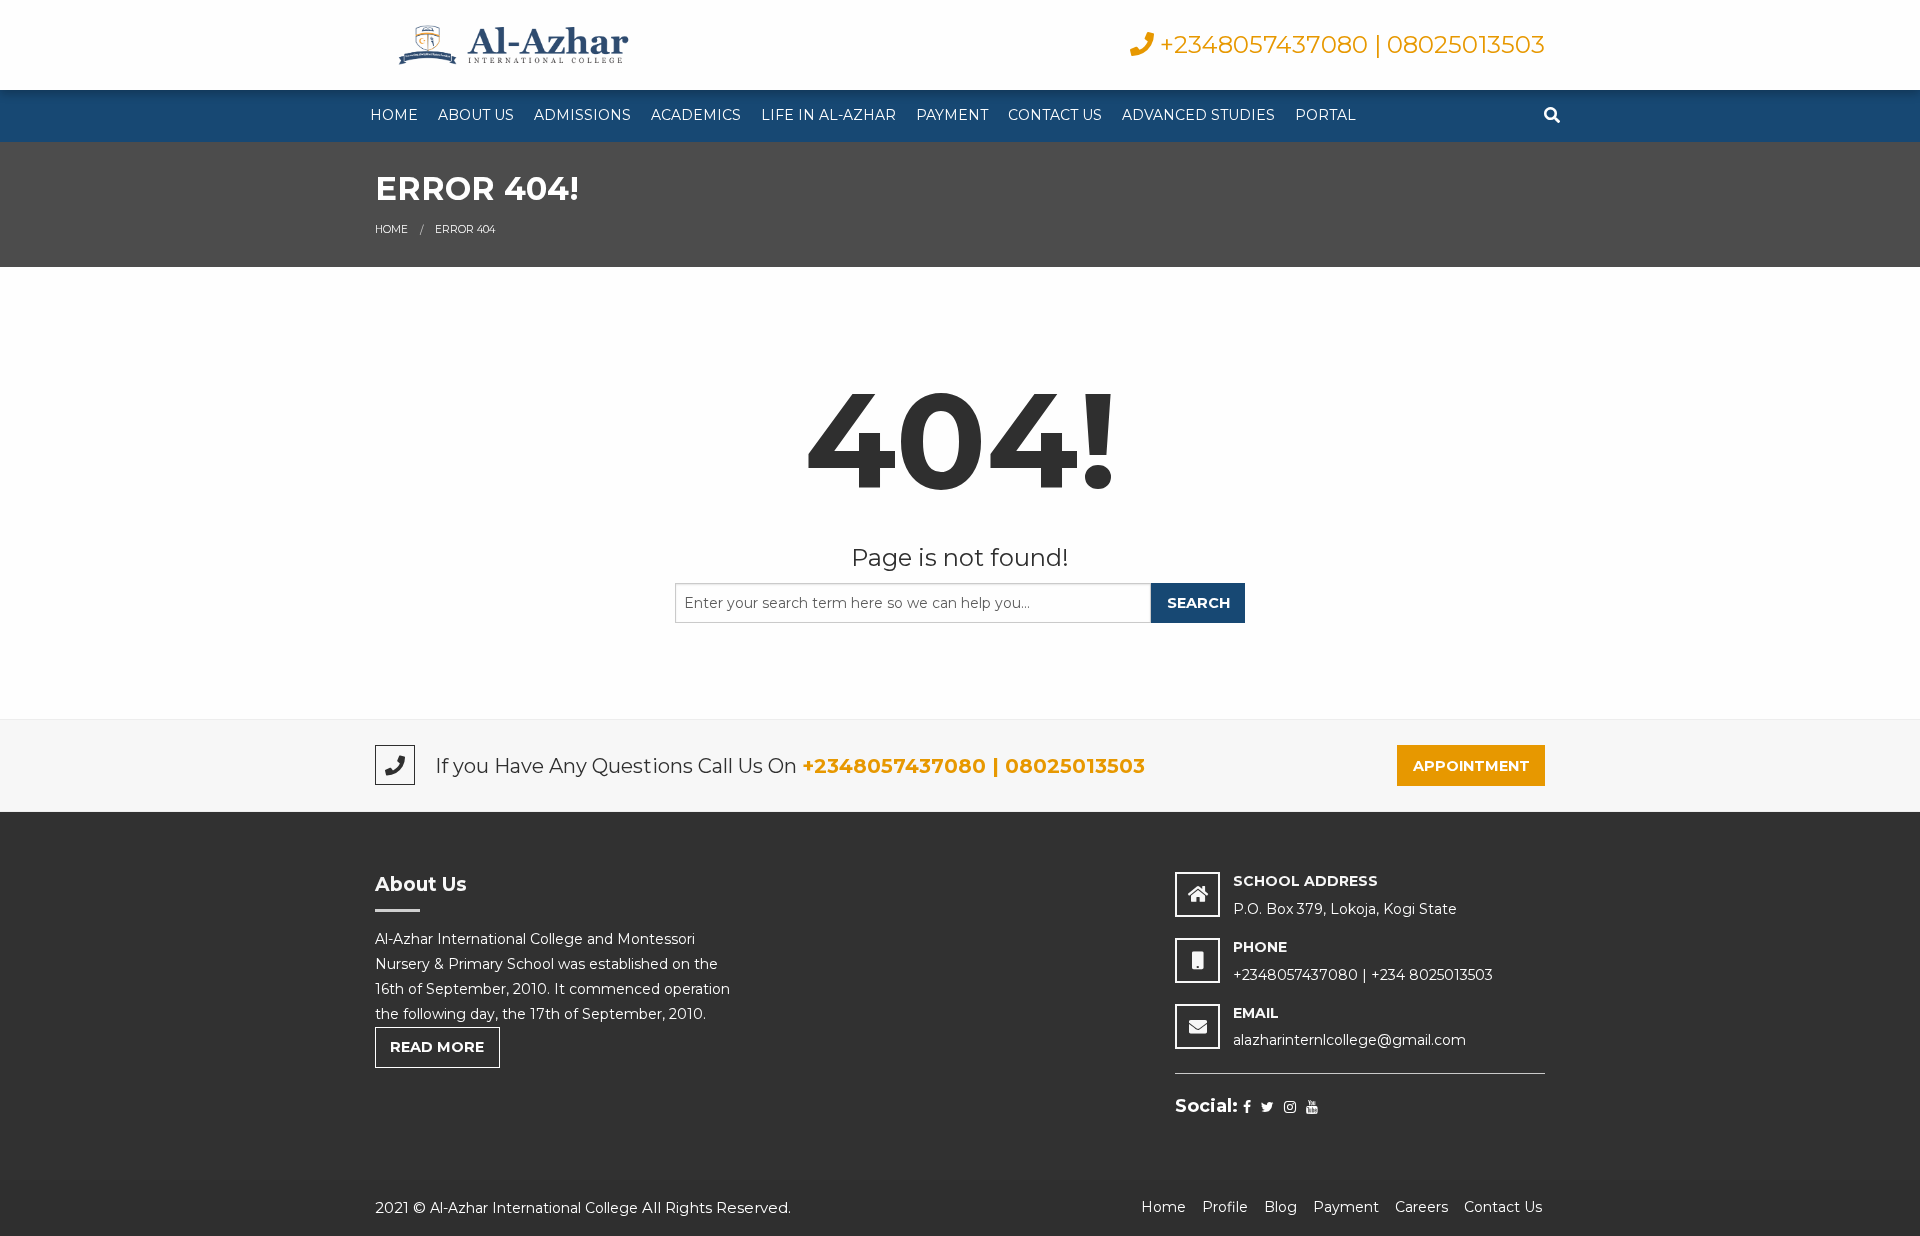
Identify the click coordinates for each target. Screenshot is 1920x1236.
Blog (1280, 1207)
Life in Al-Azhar (828, 115)
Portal (1325, 115)
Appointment (1471, 766)
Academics (696, 115)
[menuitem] (394, 116)
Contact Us (1055, 115)
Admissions (582, 115)
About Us (476, 115)
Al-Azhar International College (534, 1208)
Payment (952, 115)
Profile (1225, 1207)
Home (394, 115)
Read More (437, 1047)
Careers (1421, 1207)
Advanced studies (1198, 115)
